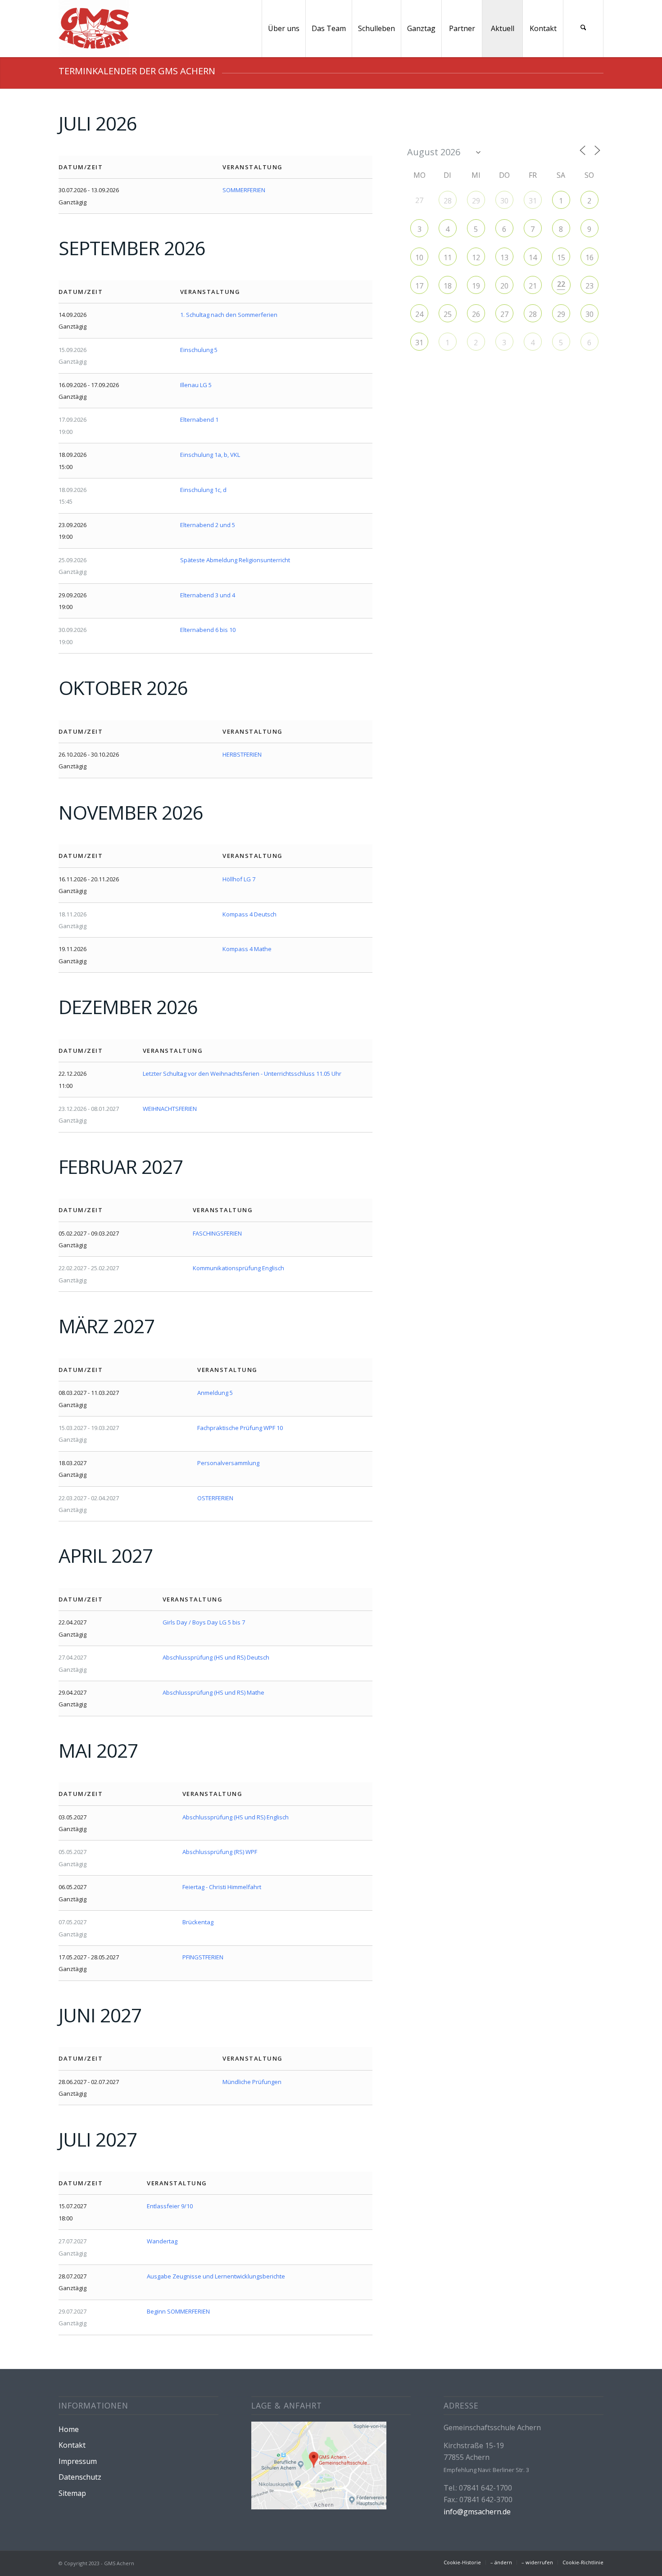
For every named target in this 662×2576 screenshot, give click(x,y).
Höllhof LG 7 (239, 879)
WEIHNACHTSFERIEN (170, 1109)
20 (504, 286)
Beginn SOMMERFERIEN (178, 2311)
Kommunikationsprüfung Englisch (238, 1268)
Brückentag (198, 1922)
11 (448, 257)
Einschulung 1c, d (203, 490)
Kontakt (72, 2445)
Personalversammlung (228, 1463)
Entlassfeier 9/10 (170, 2206)
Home (69, 2429)
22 (561, 284)
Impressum (78, 2461)
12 (476, 257)
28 (448, 201)
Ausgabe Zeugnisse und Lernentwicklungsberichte (216, 2276)
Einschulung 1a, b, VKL (210, 455)
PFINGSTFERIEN (203, 1957)
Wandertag (162, 2241)
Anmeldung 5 (215, 1393)
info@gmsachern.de (477, 2512)
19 (476, 286)
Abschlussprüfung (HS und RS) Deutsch (216, 1657)
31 (533, 201)
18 (448, 286)
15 (561, 257)
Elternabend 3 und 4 (208, 595)
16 (589, 257)
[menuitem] (283, 29)
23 (589, 286)
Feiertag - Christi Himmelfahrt (222, 1887)
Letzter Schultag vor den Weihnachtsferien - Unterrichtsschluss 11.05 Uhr (242, 1074)
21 (533, 286)
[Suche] (583, 29)
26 (476, 314)
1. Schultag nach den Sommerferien (229, 315)
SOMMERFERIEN (244, 190)
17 (419, 286)
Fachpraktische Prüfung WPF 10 (240, 1428)
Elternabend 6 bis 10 (208, 630)
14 (533, 257)
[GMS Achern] (94, 29)
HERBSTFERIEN (242, 754)
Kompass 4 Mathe (247, 949)
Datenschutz (80, 2477)
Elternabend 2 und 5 (208, 525)
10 (419, 257)
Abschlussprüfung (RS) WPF (220, 1852)
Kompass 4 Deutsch (249, 914)
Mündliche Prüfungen (252, 2082)
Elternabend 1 (199, 420)
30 (504, 201)
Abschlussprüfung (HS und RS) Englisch (236, 1817)
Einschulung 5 (199, 350)
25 (448, 314)
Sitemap (72, 2493)
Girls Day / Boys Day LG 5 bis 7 (204, 1622)
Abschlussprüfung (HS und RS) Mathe (213, 1692)
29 (476, 201)
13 (504, 257)
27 (504, 314)
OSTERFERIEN (215, 1498)
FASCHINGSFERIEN (217, 1233)
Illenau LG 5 (196, 385)
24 (419, 314)
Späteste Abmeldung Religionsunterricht (235, 560)
